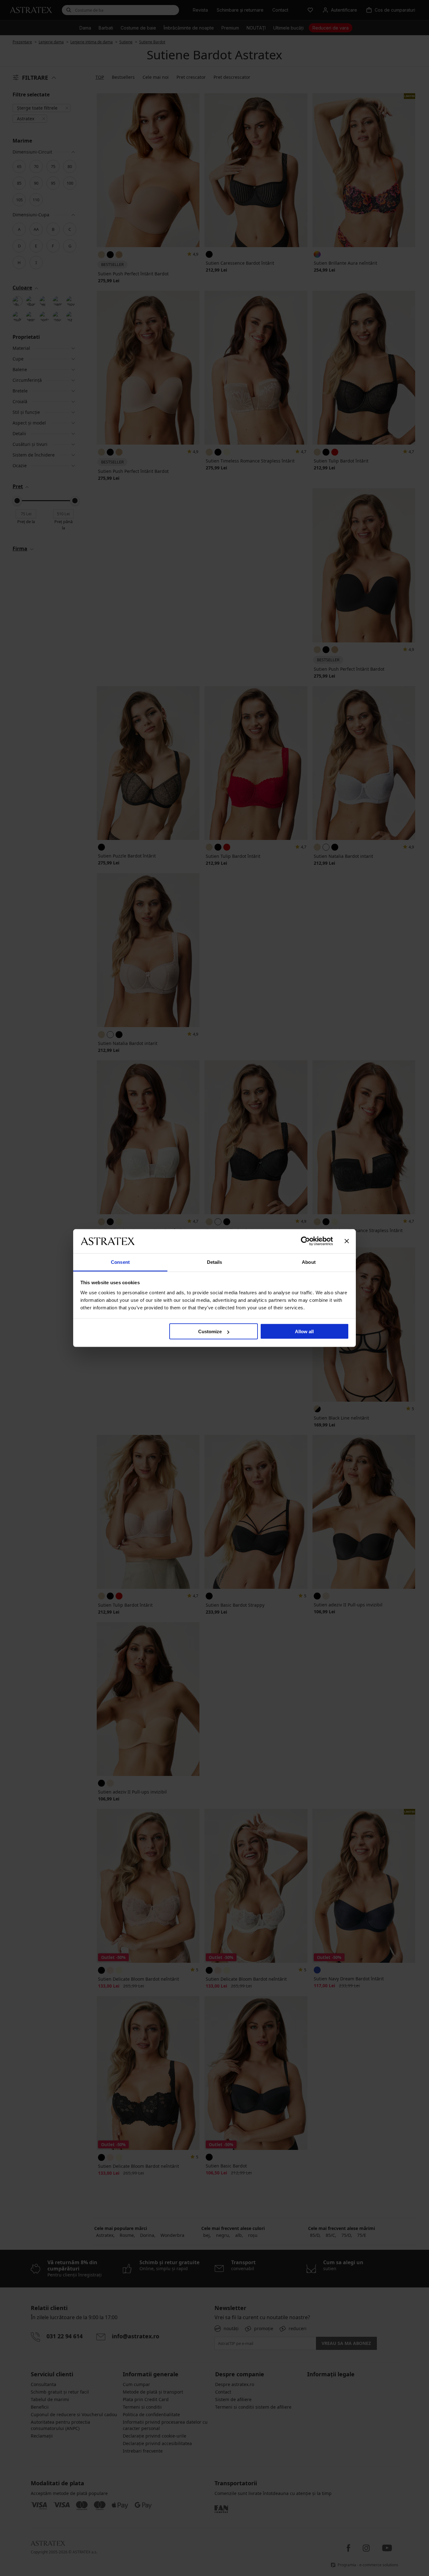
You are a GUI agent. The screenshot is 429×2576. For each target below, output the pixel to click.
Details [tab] (215, 1262)
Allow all (304, 1331)
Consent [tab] (120, 1262)
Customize (210, 1331)
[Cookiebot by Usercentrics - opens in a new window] (305, 1241)
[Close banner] (347, 1241)
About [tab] (309, 1262)
